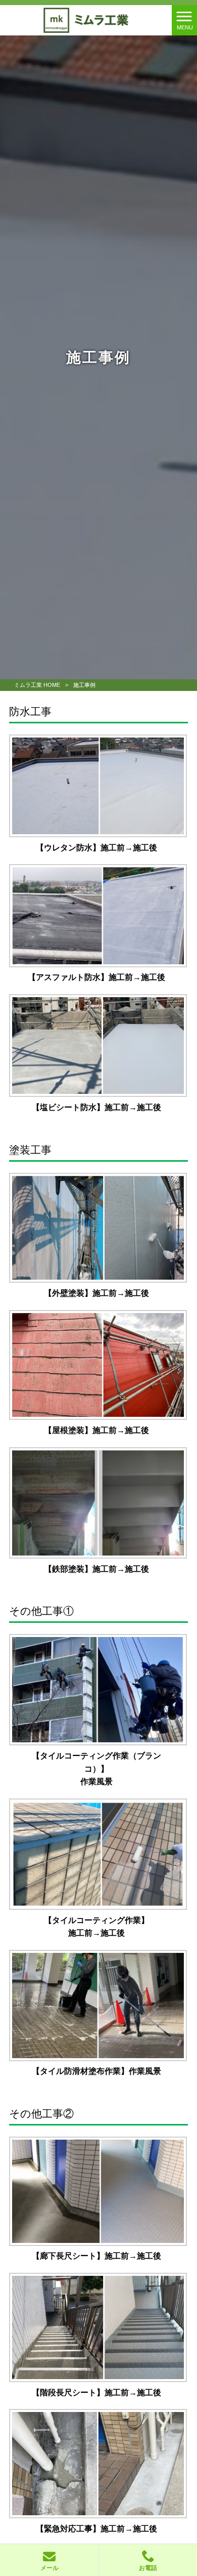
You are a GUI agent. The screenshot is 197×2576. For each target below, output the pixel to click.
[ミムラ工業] (86, 19)
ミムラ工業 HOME (37, 685)
